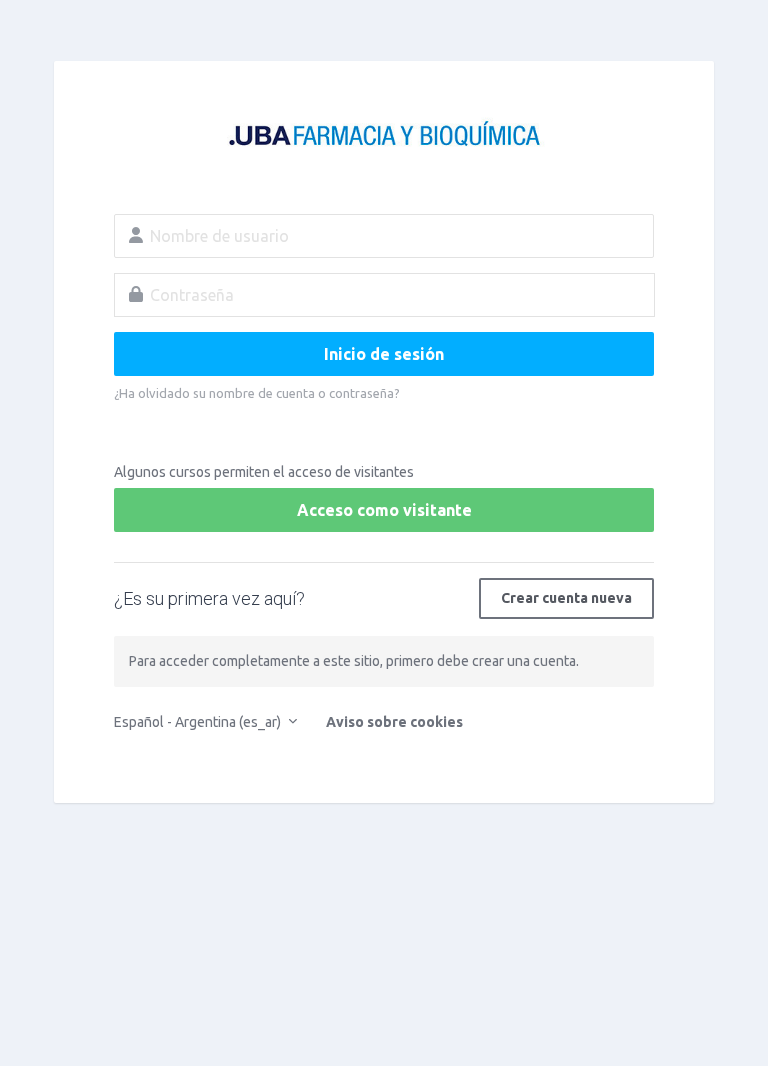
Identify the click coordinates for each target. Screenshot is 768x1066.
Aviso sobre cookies (394, 722)
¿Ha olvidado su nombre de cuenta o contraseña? (257, 393)
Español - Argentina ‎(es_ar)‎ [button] (199, 722)
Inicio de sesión (384, 354)
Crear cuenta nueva (566, 598)
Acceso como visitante (384, 510)
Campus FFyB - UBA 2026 (384, 136)
